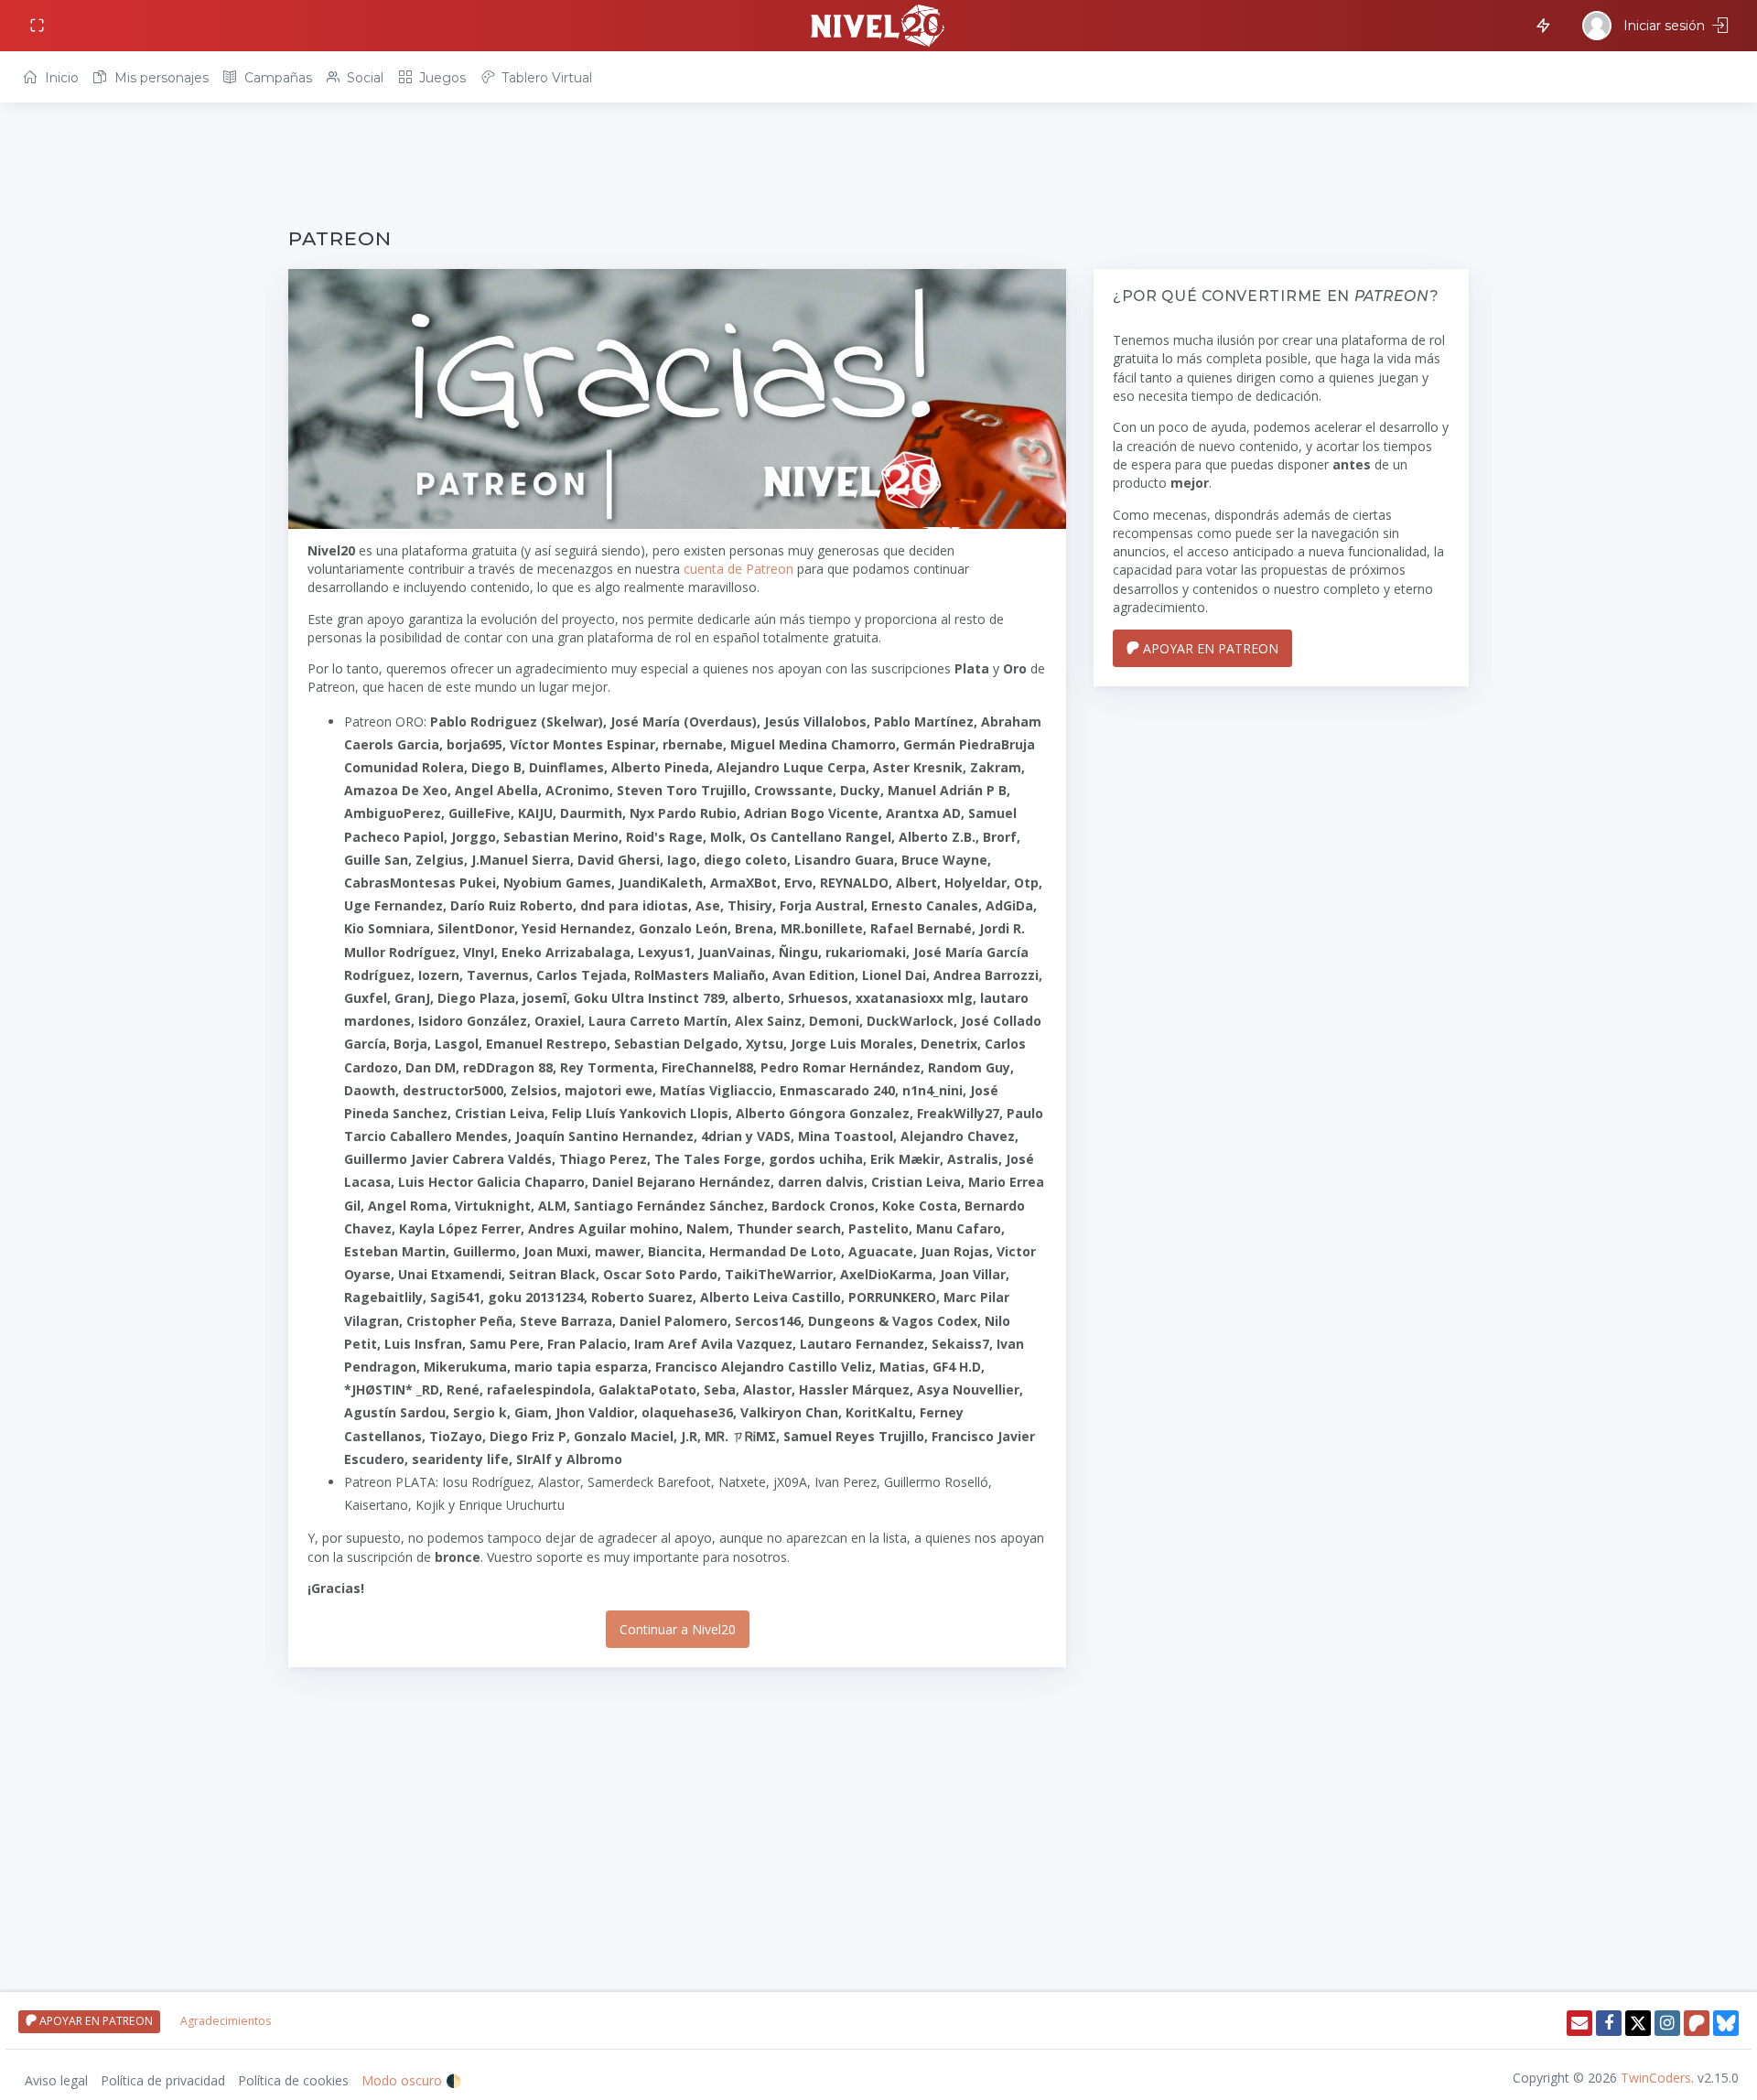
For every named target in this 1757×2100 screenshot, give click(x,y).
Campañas (276, 78)
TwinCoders (1656, 2078)
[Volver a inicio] (878, 26)
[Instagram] (1667, 2023)
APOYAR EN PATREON (1209, 648)
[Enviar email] (1579, 2023)
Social (363, 78)
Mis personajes (160, 78)
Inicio (60, 78)
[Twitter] (1638, 2023)
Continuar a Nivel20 (678, 1629)
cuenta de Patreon (738, 569)
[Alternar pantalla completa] (39, 26)
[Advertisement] (837, 167)
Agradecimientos (226, 2021)
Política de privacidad (163, 2080)
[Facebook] (1609, 2023)
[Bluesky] (1726, 2023)
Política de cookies (293, 2080)
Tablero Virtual (545, 78)
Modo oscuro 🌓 (411, 2080)
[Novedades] (1540, 24)
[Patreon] (1697, 2023)
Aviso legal (56, 2080)
